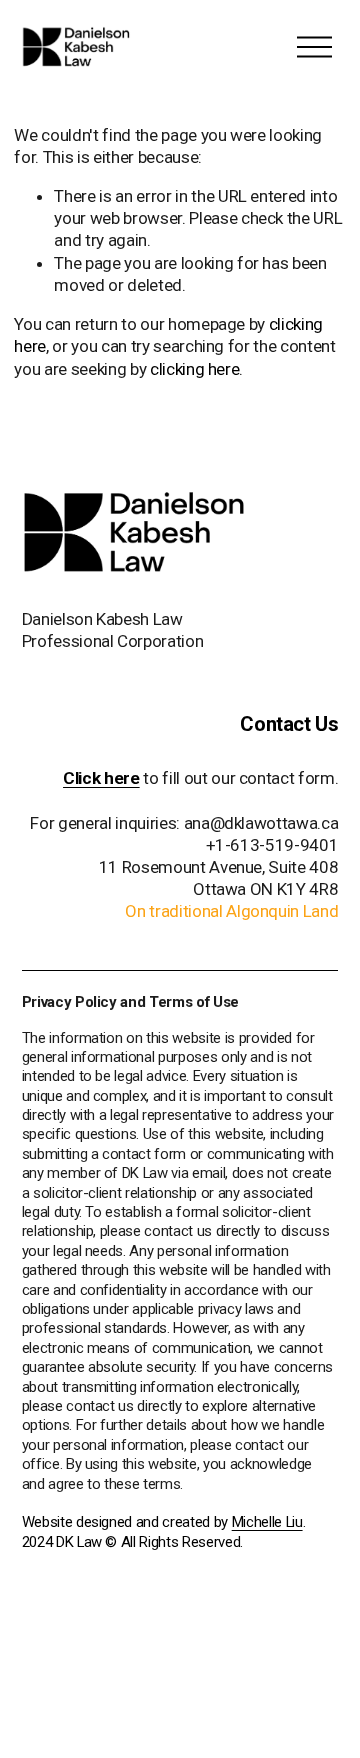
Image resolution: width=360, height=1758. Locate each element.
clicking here (195, 369)
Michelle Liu (267, 1522)
